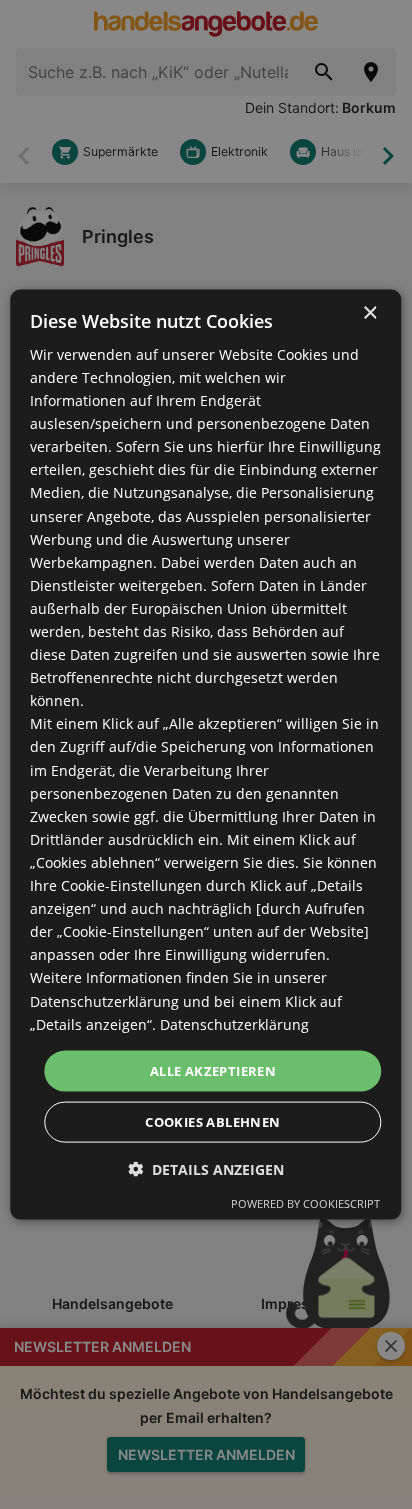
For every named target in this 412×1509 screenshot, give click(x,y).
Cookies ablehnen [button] (212, 1122)
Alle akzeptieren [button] (213, 1070)
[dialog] (205, 754)
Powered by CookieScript (305, 1203)
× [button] (369, 312)
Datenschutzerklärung (234, 1023)
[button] (206, 1169)
